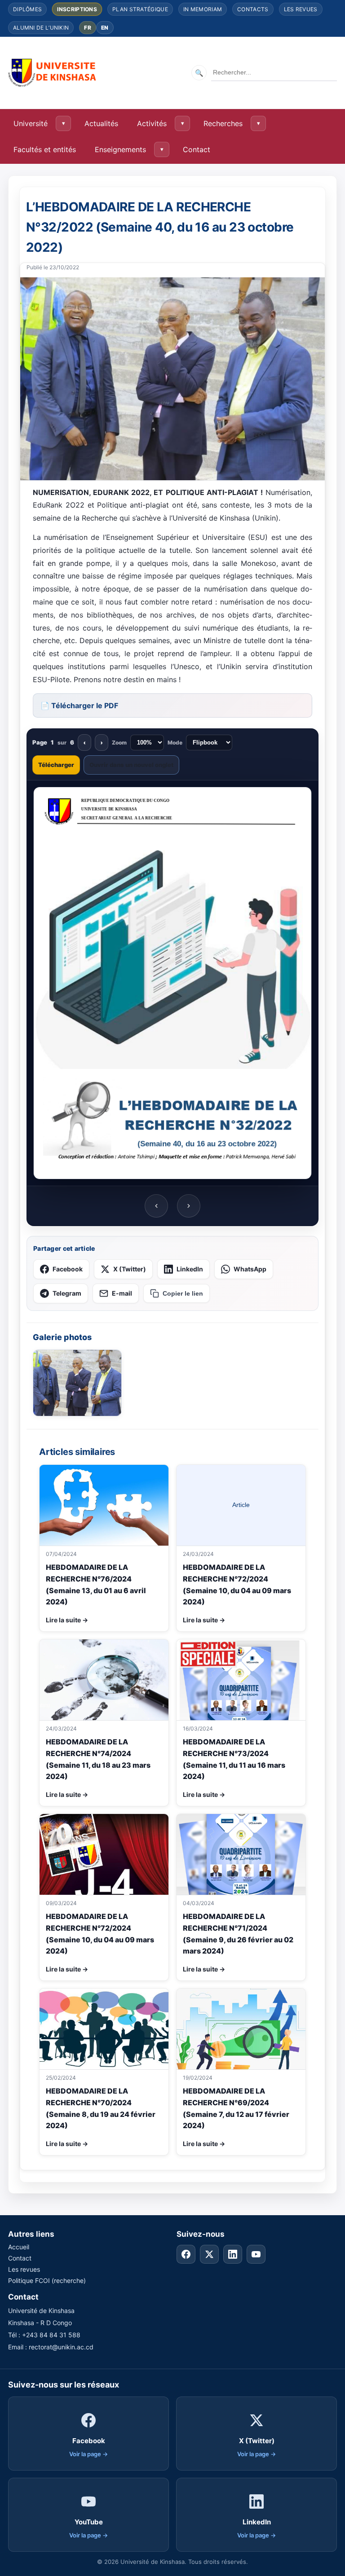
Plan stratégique (140, 9)
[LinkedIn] (233, 2254)
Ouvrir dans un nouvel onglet (131, 765)
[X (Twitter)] (209, 2254)
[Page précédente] (156, 1206)
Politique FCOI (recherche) (47, 2280)
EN (105, 28)
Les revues (301, 9)
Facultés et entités (45, 149)
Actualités (101, 123)
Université (31, 123)
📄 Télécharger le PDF (79, 705)
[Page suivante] (189, 1206)
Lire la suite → (67, 1620)
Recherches (223, 123)
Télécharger (56, 765)
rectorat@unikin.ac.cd (61, 2347)
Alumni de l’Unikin (41, 28)
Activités (152, 123)
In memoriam (203, 9)
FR (88, 28)
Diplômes (27, 9)
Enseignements (120, 149)
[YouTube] (256, 2254)
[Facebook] (186, 2254)
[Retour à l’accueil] (53, 73)
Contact (197, 149)
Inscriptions (77, 9)
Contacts (253, 9)
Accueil (19, 2247)
